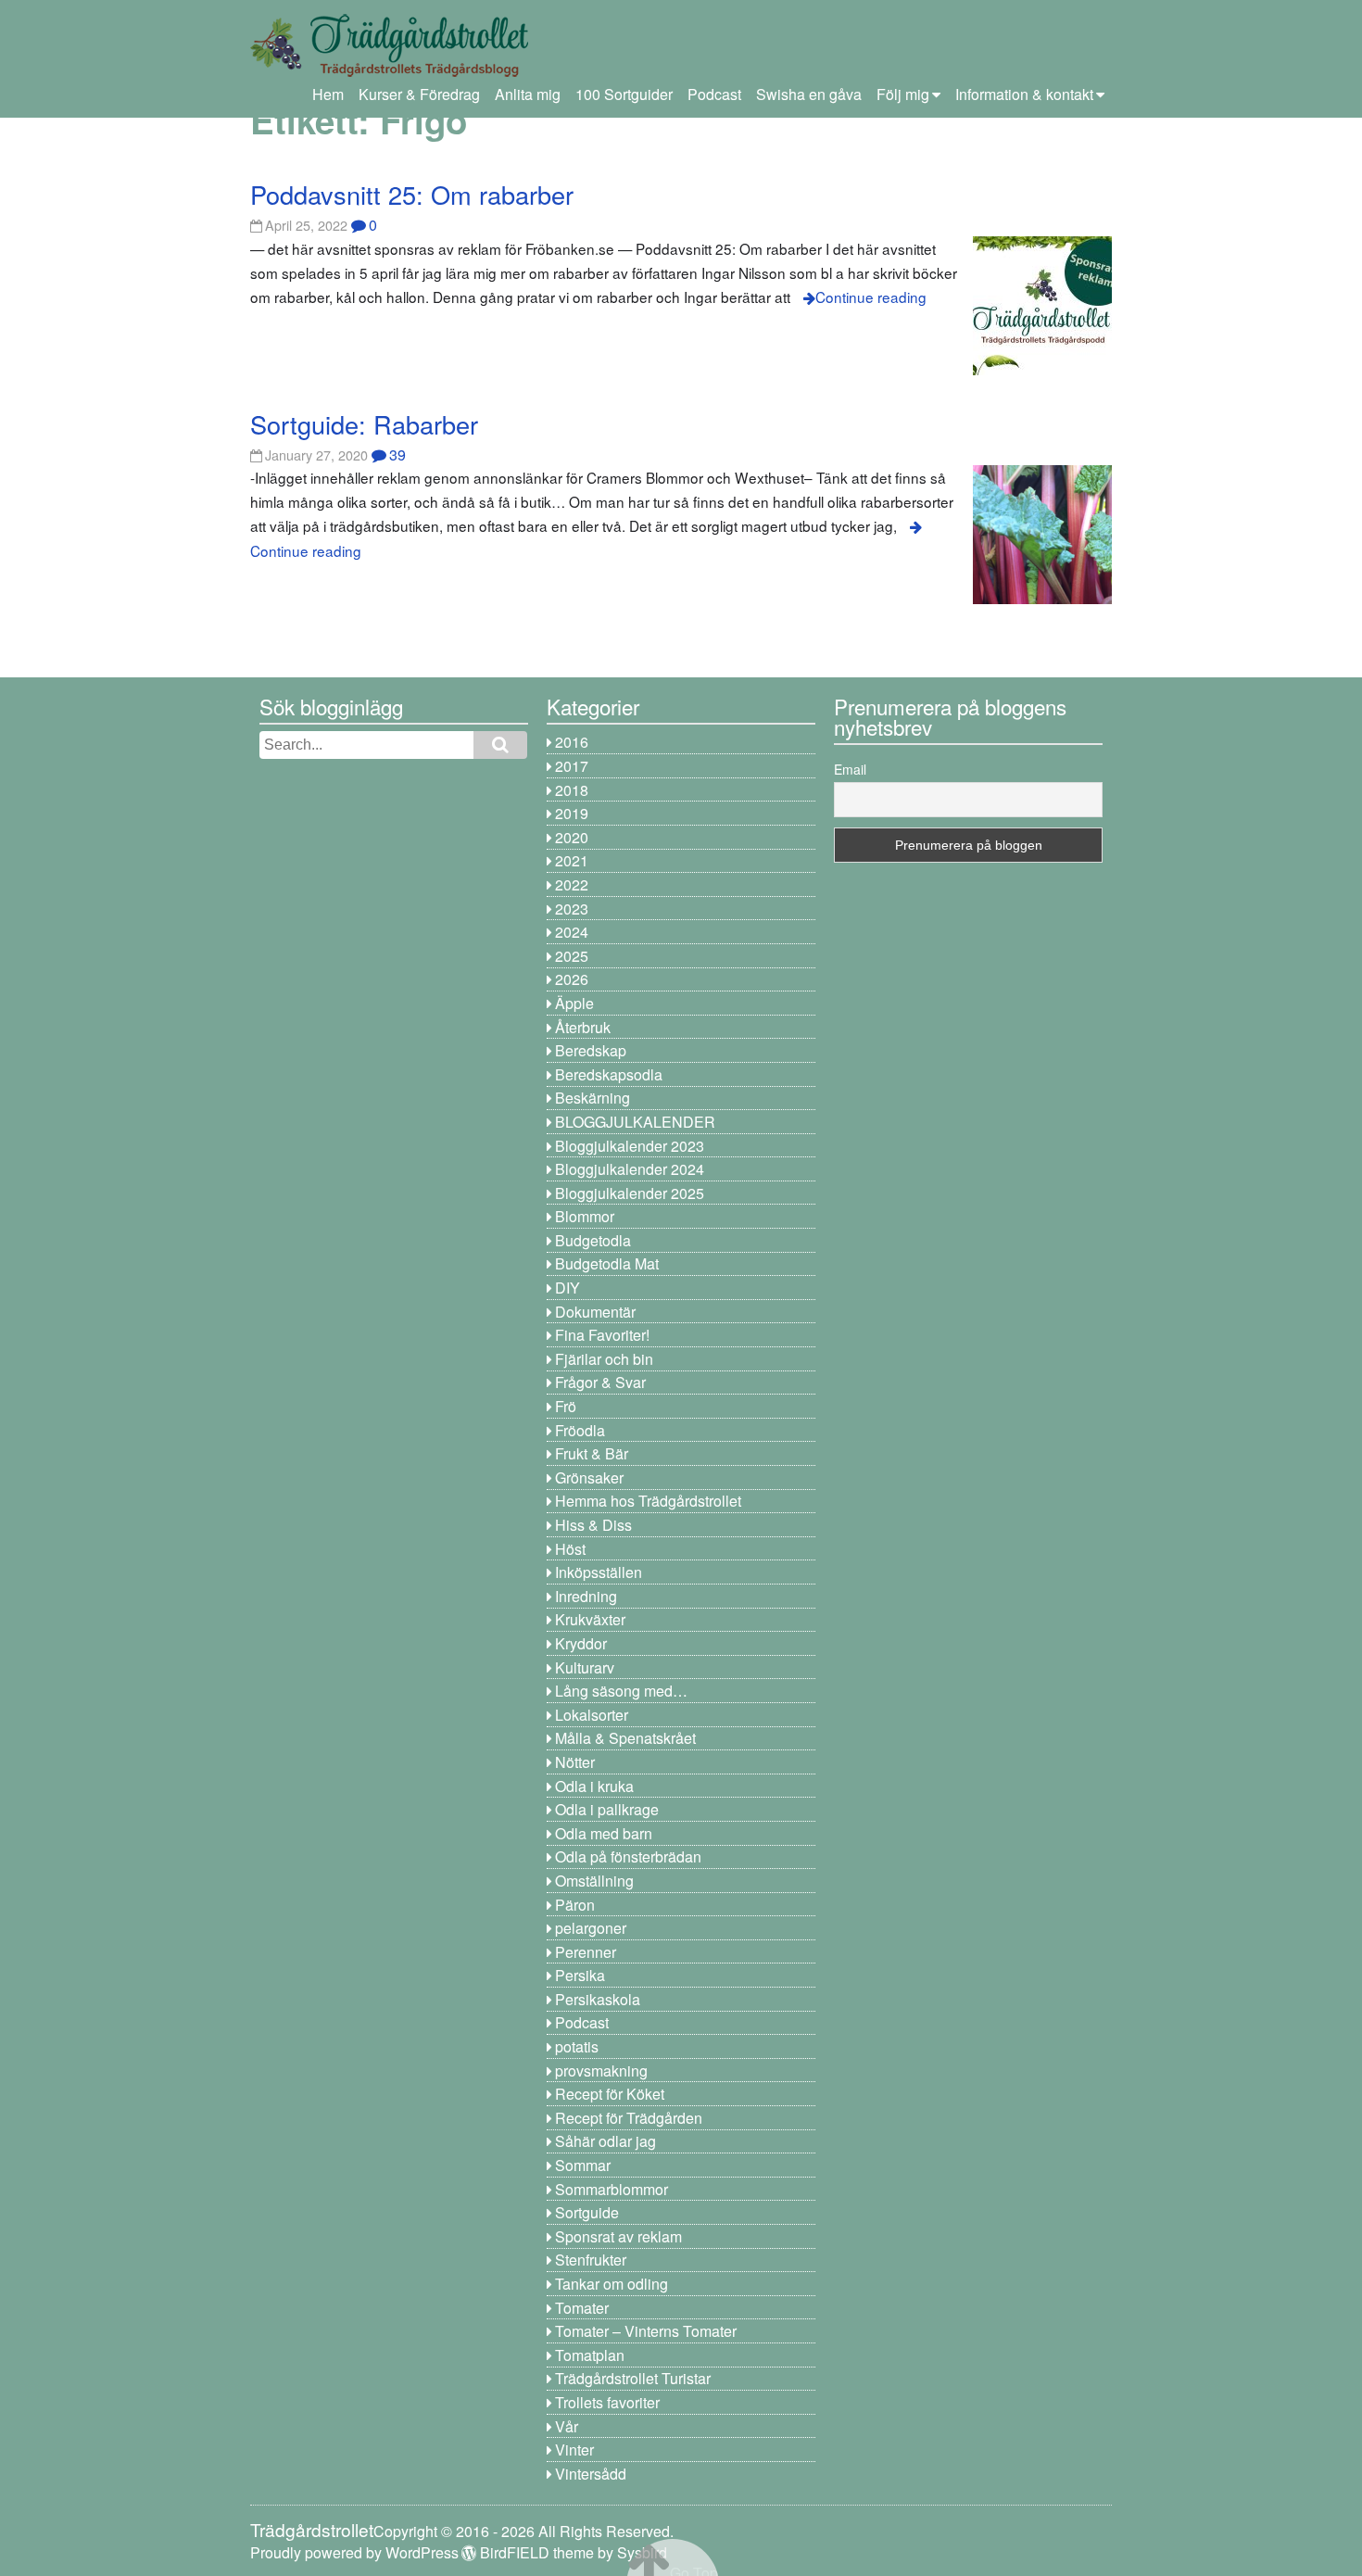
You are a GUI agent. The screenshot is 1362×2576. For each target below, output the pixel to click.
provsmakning (601, 2071)
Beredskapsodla (609, 1074)
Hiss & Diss (593, 1525)
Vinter (574, 2450)
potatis (577, 2046)
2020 (572, 837)
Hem (328, 94)
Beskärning (593, 1098)
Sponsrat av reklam (618, 2236)
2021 (572, 860)
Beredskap (591, 1050)
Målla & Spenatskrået (625, 1738)
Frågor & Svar (600, 1382)
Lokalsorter (592, 1715)
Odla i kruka (594, 1786)
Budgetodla (593, 1240)
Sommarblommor (612, 2189)
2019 (572, 813)
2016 (572, 742)
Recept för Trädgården (629, 2118)
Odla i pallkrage (607, 1809)
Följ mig (903, 94)
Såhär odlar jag (605, 2141)
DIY (567, 1288)
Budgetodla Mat (607, 1263)
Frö (566, 1406)
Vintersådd (591, 2474)
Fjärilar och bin (604, 1359)
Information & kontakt (1024, 94)
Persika (580, 1975)
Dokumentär (595, 1312)
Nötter (575, 1762)
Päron (575, 1905)
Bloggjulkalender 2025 (630, 1193)
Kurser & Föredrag (419, 94)
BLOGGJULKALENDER (635, 1122)
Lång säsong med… (621, 1691)
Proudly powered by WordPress (354, 2552)
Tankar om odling (612, 2284)
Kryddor (581, 1643)
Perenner (586, 1952)
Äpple (574, 1003)
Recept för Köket (610, 2094)
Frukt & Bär (592, 1453)
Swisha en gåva (809, 94)
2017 (572, 766)
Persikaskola (598, 1999)
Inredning (586, 1596)
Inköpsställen (599, 1572)
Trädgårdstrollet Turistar (633, 2378)
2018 (572, 790)
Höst (570, 1549)
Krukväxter (590, 1619)
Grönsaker (589, 1477)
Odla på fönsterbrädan (628, 1856)
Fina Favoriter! (602, 1335)
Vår (567, 2426)
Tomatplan (590, 2355)
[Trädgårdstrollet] (389, 70)
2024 (572, 932)
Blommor (585, 1216)
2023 (572, 909)
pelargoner (591, 1928)
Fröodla (580, 1430)
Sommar (583, 2165)
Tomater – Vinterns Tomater (646, 2331)
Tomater (582, 2308)
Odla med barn (604, 1833)
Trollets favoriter (607, 2402)
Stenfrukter (591, 2260)
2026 (572, 979)
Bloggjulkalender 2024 (630, 1169)
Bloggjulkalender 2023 (630, 1146)
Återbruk (583, 1027)
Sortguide (587, 2212)
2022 (572, 884)
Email (850, 769)
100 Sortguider (624, 94)
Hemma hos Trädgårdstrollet (648, 1501)
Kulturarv (585, 1667)
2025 (572, 956)
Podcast (714, 94)
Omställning (594, 1881)
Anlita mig (528, 94)
